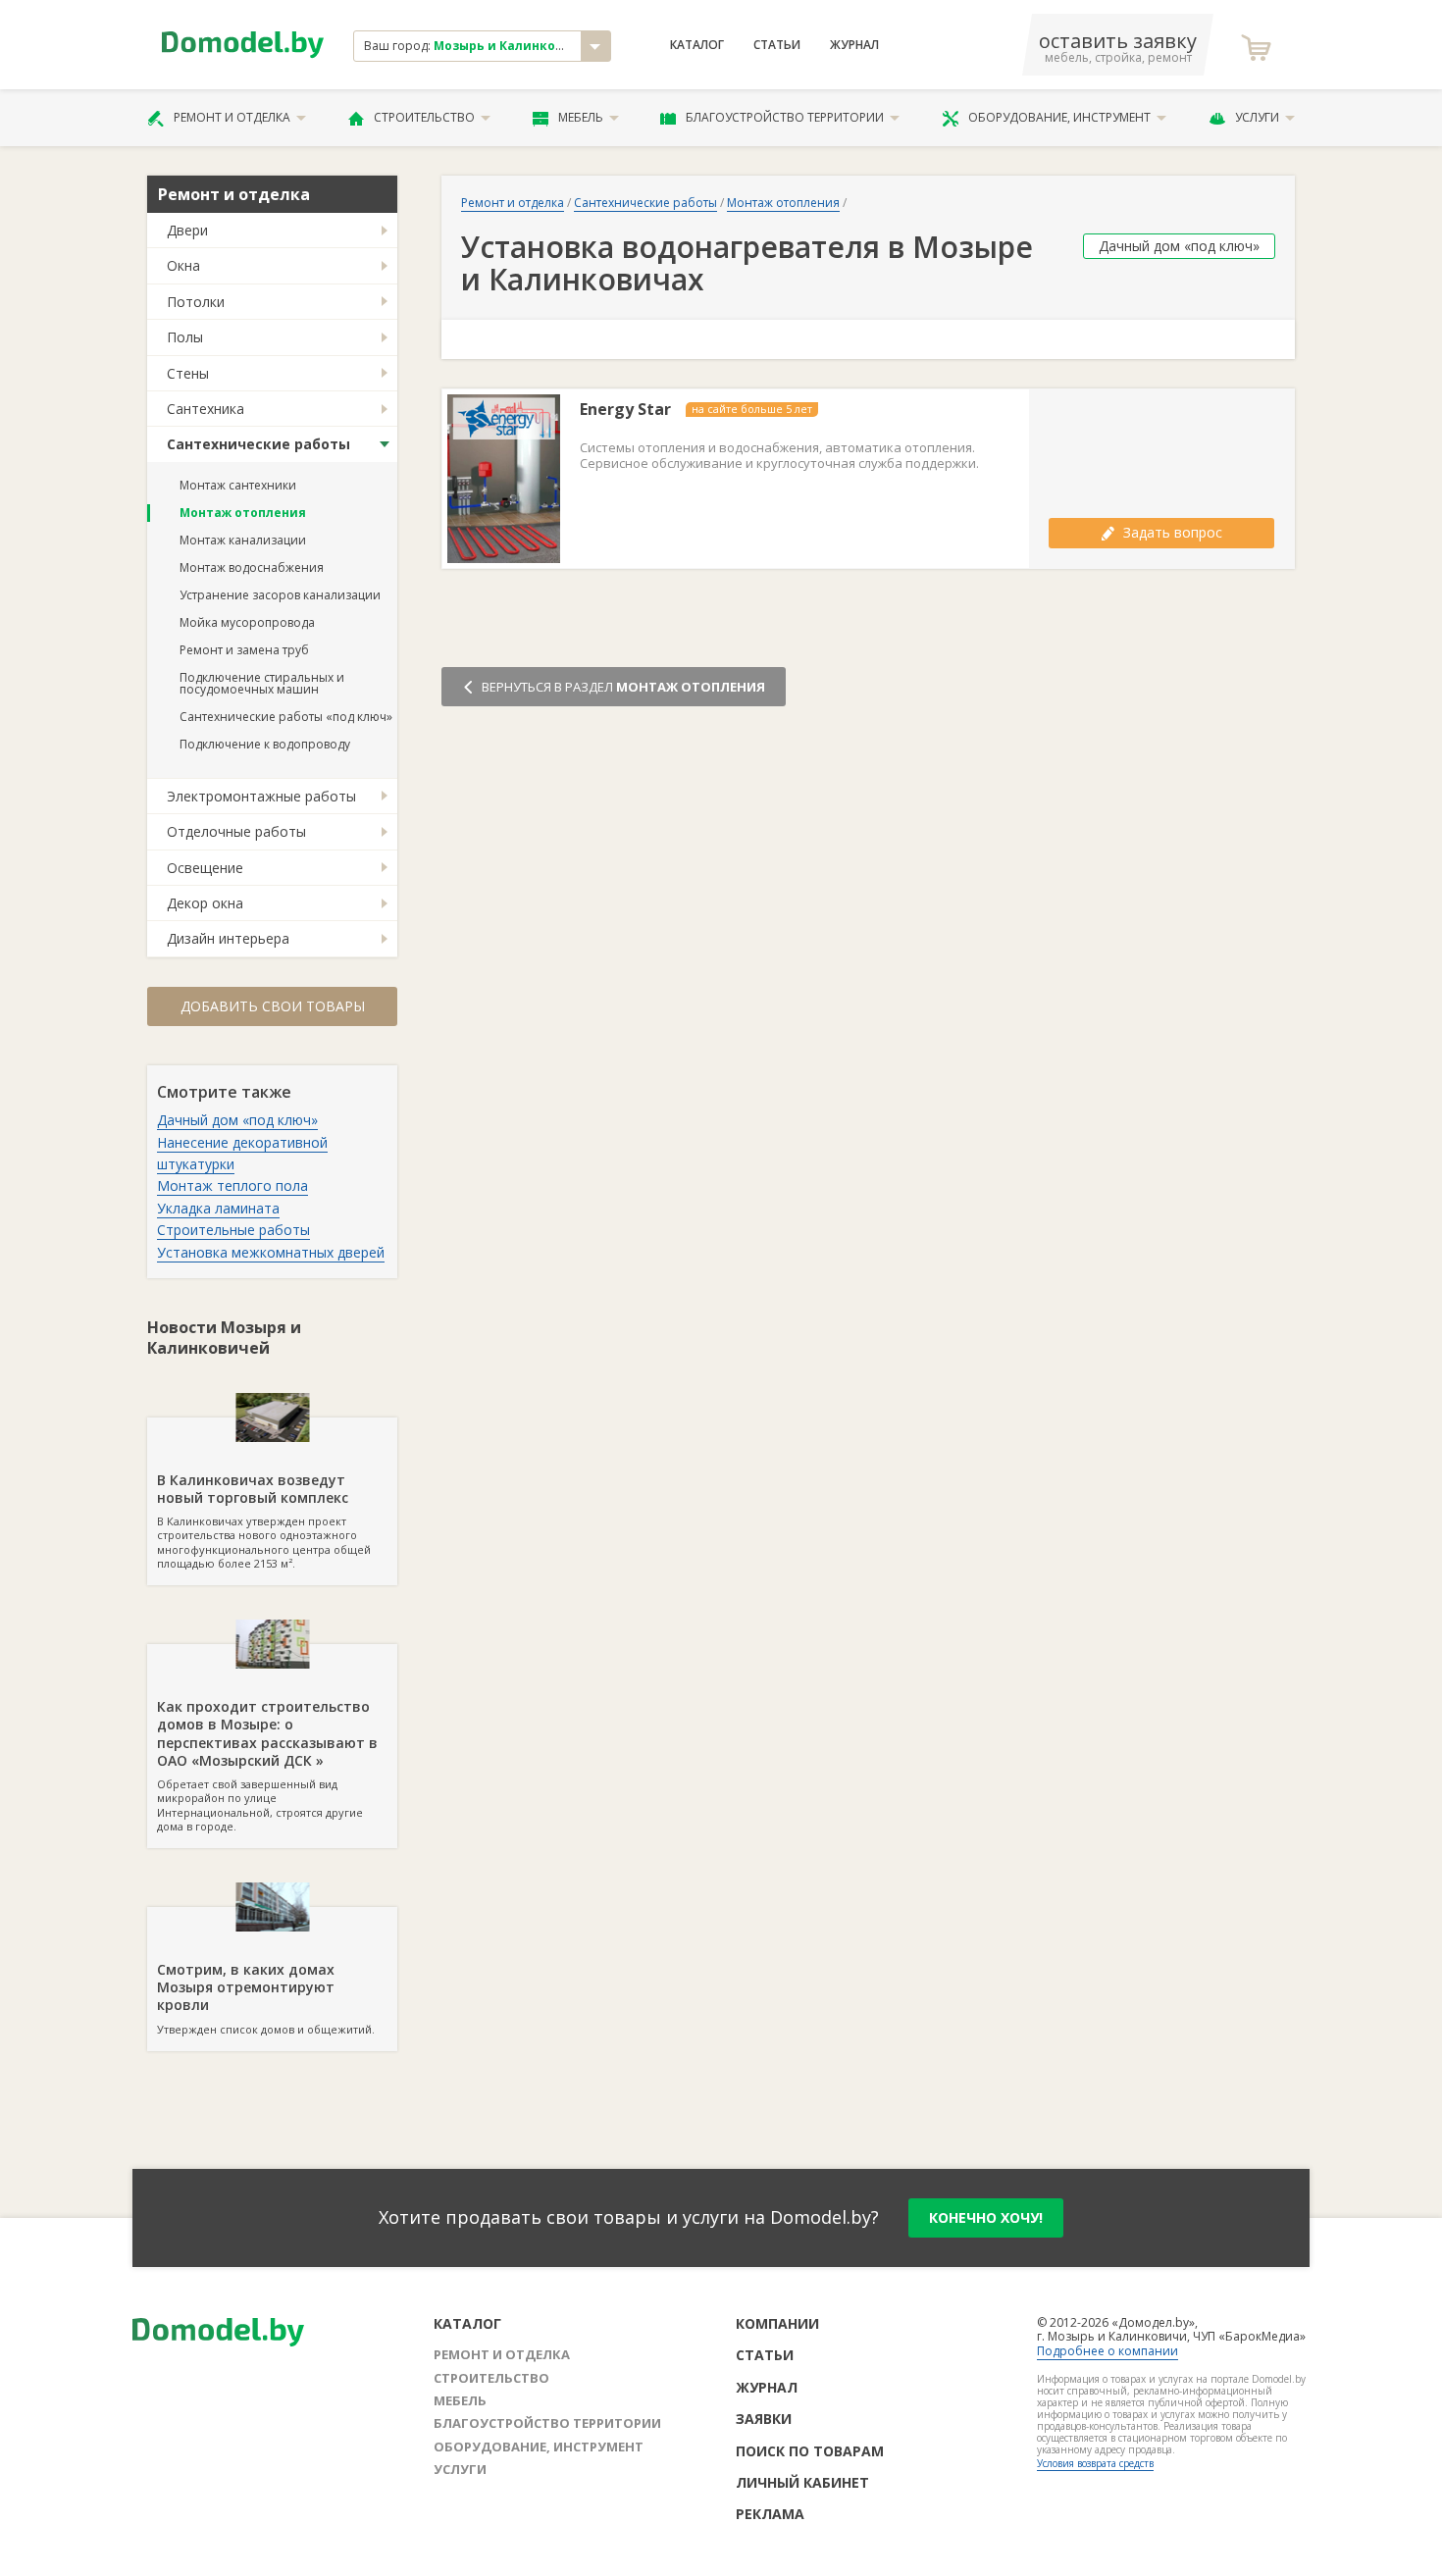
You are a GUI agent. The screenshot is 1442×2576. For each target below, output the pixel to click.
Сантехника (206, 409)
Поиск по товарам (810, 2451)
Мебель (581, 117)
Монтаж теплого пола (232, 1185)
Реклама (770, 2514)
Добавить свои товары (273, 1006)
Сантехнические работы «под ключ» (286, 717)
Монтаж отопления (243, 513)
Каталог (697, 45)
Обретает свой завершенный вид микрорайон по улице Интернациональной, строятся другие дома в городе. (267, 1765)
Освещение (205, 868)
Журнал (854, 45)
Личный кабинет (802, 2482)
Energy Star (625, 410)
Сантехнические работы (258, 444)
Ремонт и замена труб (244, 650)
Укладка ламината (218, 1208)
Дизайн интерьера (228, 938)
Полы (185, 337)
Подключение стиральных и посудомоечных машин (262, 683)
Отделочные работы (236, 831)
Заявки (764, 2419)
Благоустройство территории (785, 117)
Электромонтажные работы (261, 796)
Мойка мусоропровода (247, 622)
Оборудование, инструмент (1059, 117)
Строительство (424, 117)
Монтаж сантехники (238, 485)
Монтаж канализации (243, 540)
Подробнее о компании (1107, 2351)
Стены (188, 373)
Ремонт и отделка (232, 117)
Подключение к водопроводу (265, 744)
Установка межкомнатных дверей (271, 1252)
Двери (187, 230)
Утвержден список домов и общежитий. (266, 1998)
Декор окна (205, 903)
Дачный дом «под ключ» (237, 1120)
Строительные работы (233, 1230)
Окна (183, 265)
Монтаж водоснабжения (252, 567)
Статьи (777, 45)
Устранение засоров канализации (280, 595)
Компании (777, 2323)
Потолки (196, 302)
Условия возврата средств (1095, 2463)
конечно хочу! (986, 2217)
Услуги (1257, 117)
